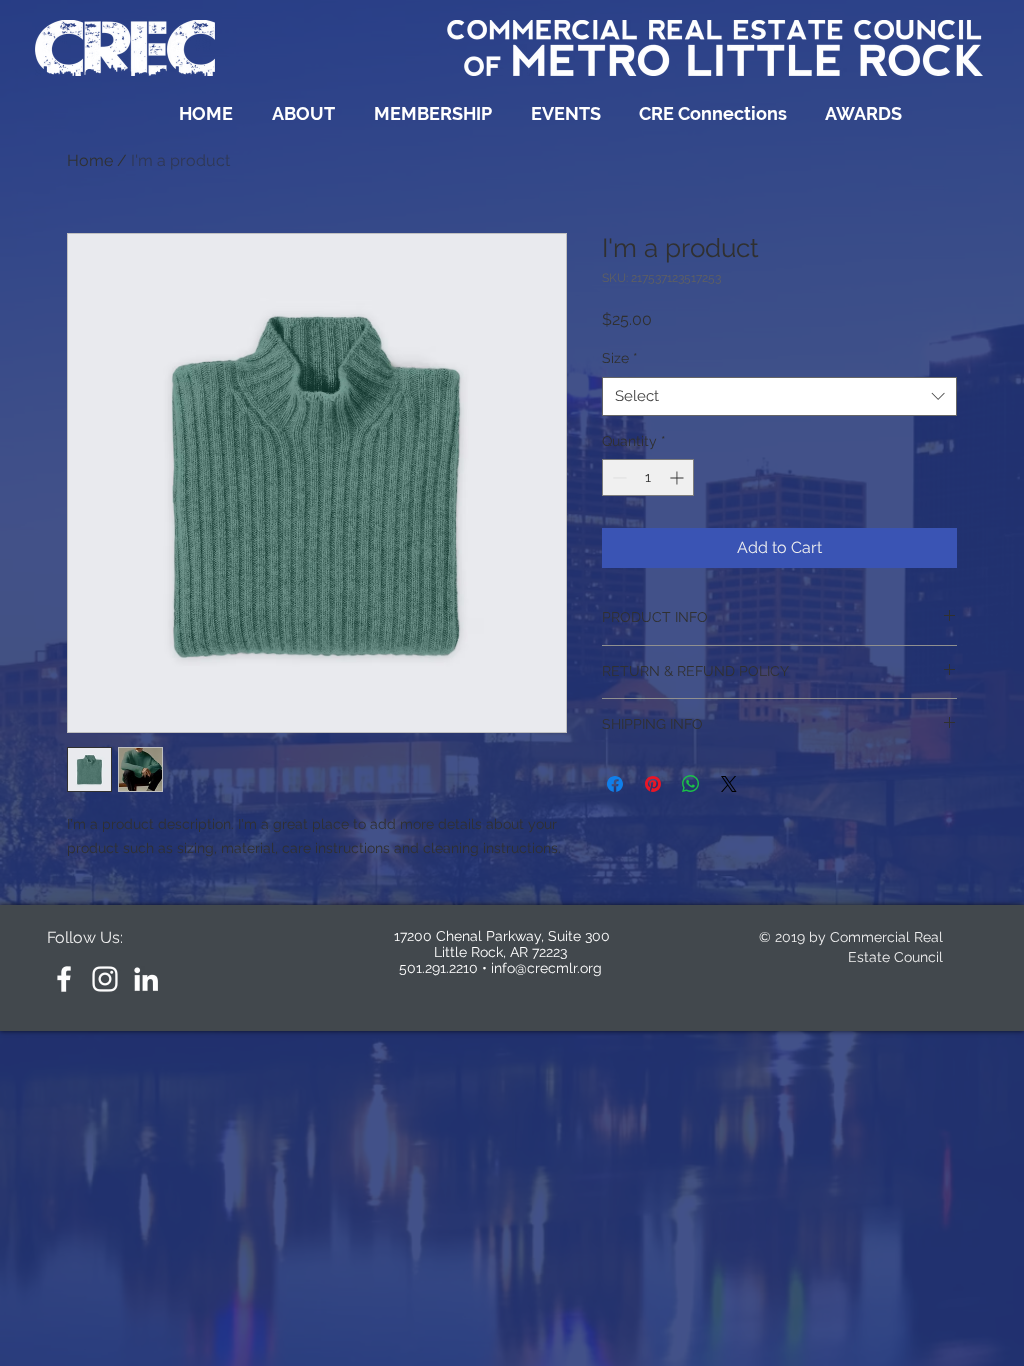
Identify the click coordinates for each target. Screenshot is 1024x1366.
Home (90, 160)
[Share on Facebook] (615, 784)
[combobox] (779, 396)
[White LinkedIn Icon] (146, 979)
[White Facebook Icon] (64, 979)
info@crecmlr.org (546, 968)
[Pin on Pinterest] (653, 784)
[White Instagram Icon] (105, 979)
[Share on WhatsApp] (691, 784)
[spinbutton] (648, 477)
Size (620, 358)
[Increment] (678, 477)
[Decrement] (617, 477)
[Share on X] (729, 784)
